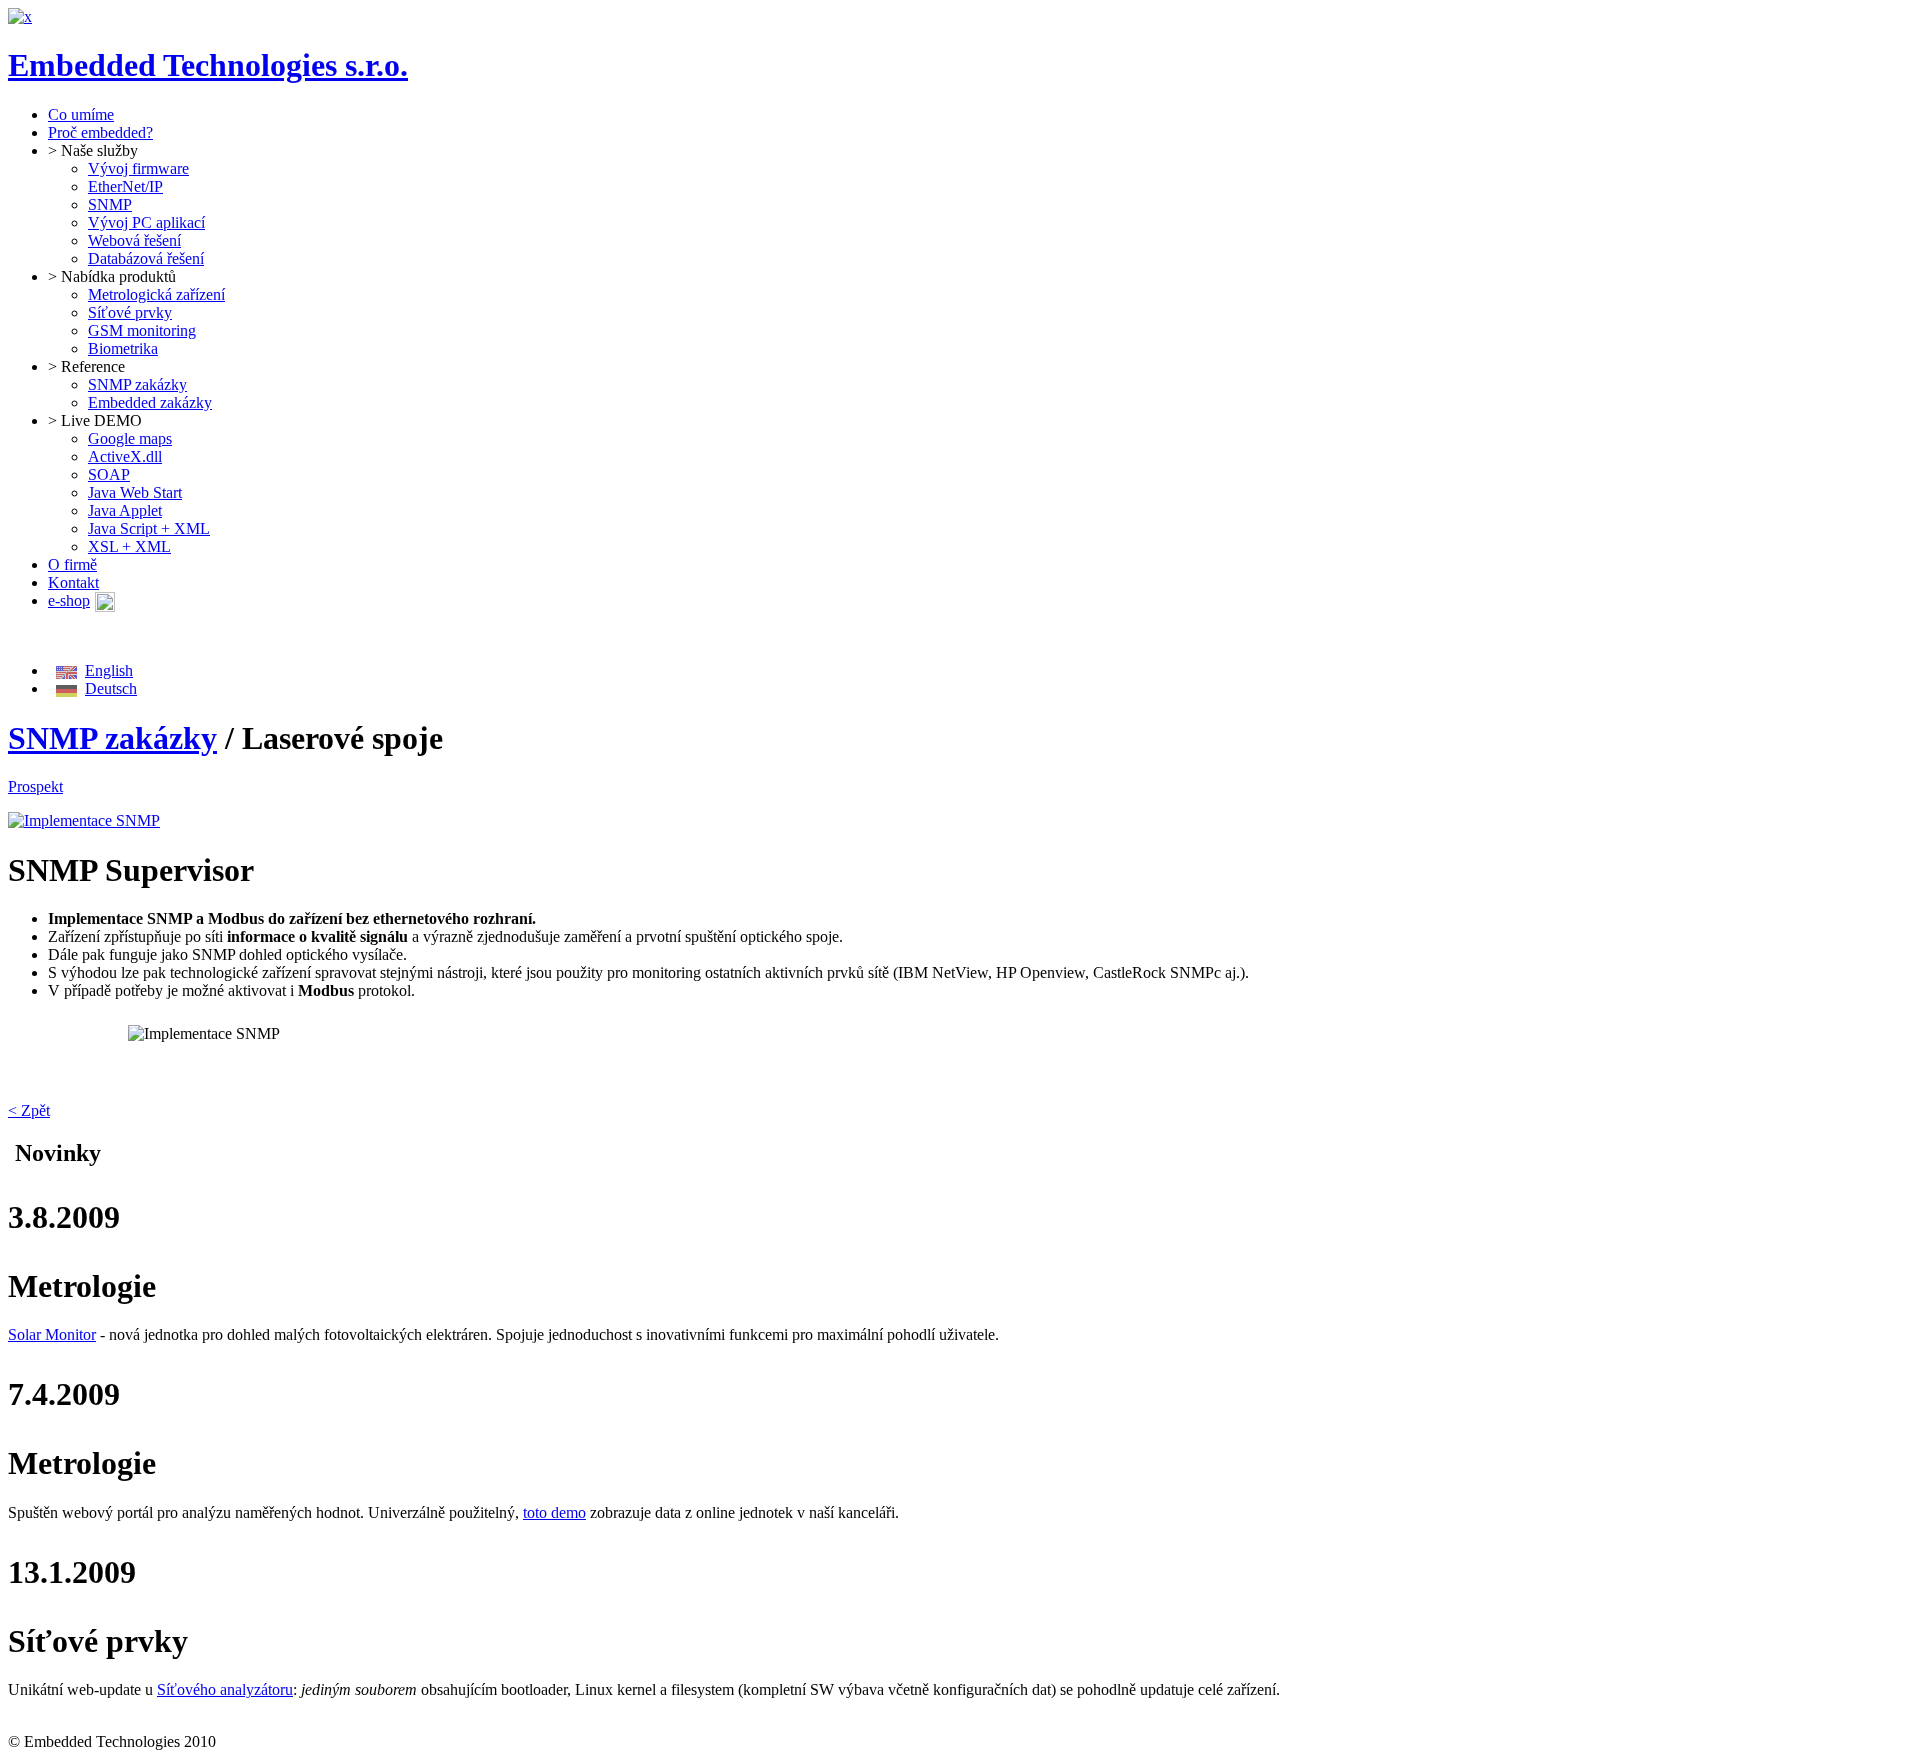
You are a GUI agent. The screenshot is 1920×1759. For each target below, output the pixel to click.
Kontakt (73, 582)
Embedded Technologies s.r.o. (208, 65)
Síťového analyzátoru (225, 1689)
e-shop (69, 600)
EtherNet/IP (125, 186)
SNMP (110, 204)
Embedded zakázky (150, 402)
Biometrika (123, 348)
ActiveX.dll (125, 456)
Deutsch (111, 688)
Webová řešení (134, 240)
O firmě (72, 564)
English (109, 670)
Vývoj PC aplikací (146, 222)
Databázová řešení (146, 258)
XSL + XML (129, 546)
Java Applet (125, 510)
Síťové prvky (130, 312)
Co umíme (81, 114)
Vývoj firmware (138, 168)
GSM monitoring (142, 330)
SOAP (109, 474)
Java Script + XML (149, 528)
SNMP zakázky (137, 384)
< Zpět (29, 1110)
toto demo (554, 1512)
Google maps (130, 438)
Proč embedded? (100, 132)
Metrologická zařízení (156, 294)
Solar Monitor (52, 1334)
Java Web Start (135, 492)
